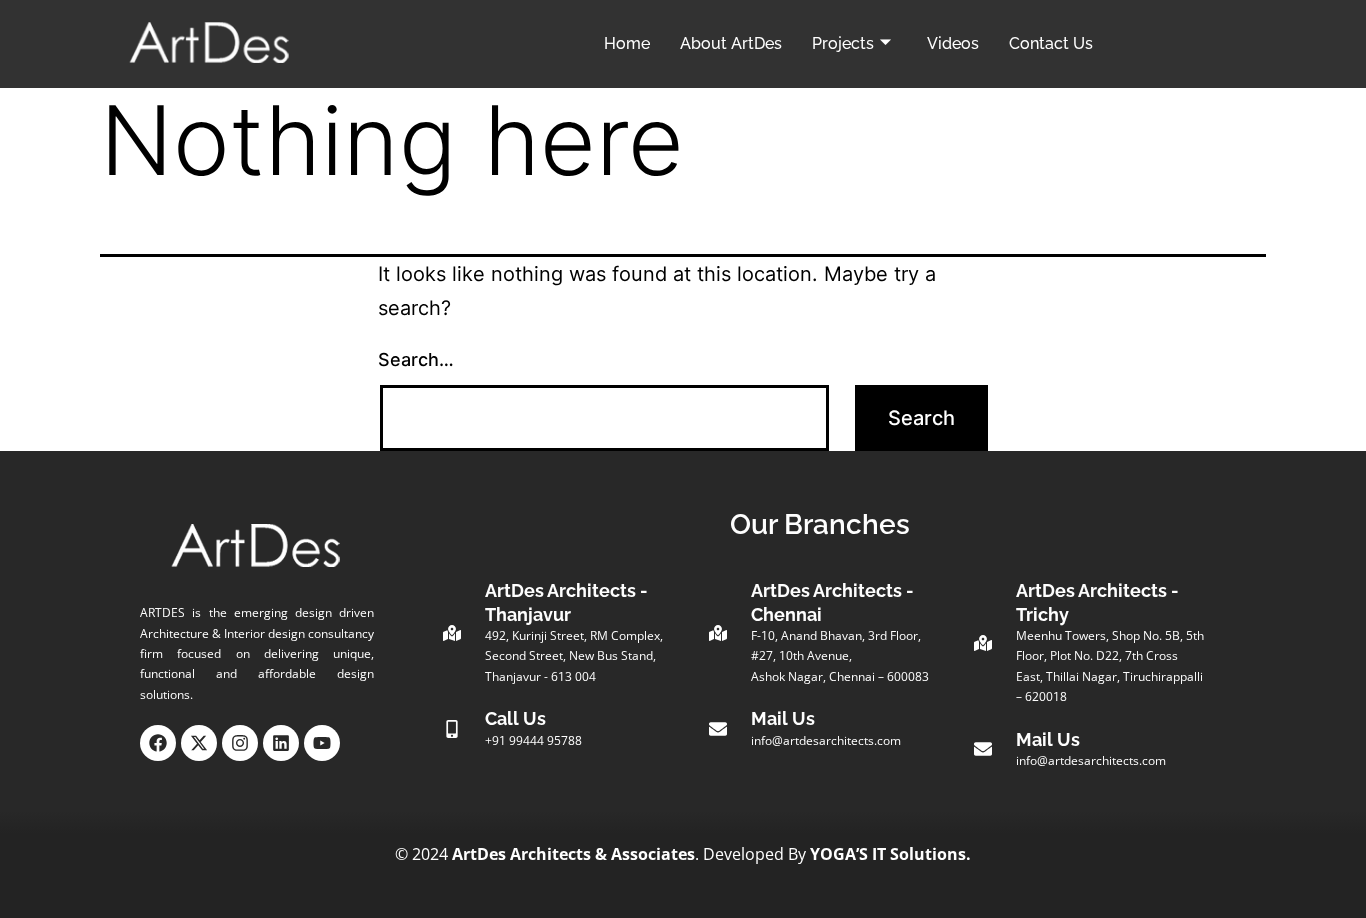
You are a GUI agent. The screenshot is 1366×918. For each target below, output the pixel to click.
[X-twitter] (199, 743)
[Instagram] (240, 743)
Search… (416, 359)
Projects (843, 43)
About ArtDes (731, 43)
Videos (953, 43)
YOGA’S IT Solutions (888, 854)
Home (627, 43)
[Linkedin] (281, 743)
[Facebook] (158, 743)
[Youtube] (322, 743)
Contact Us (1051, 43)
